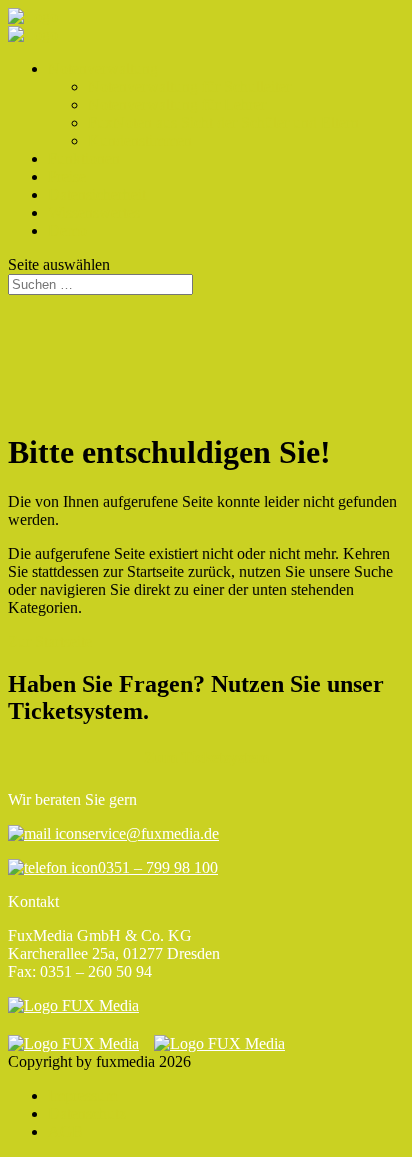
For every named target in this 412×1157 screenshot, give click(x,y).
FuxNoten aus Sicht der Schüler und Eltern (223, 122)
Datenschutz (87, 1113)
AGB (65, 1131)
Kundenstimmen (140, 140)
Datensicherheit (97, 194)
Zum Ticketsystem (206, 757)
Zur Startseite (50, 641)
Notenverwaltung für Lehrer (177, 104)
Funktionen (84, 158)
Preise (67, 176)
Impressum (82, 1095)
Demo (67, 230)
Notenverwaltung (103, 68)
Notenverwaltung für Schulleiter (189, 86)
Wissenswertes (94, 212)
